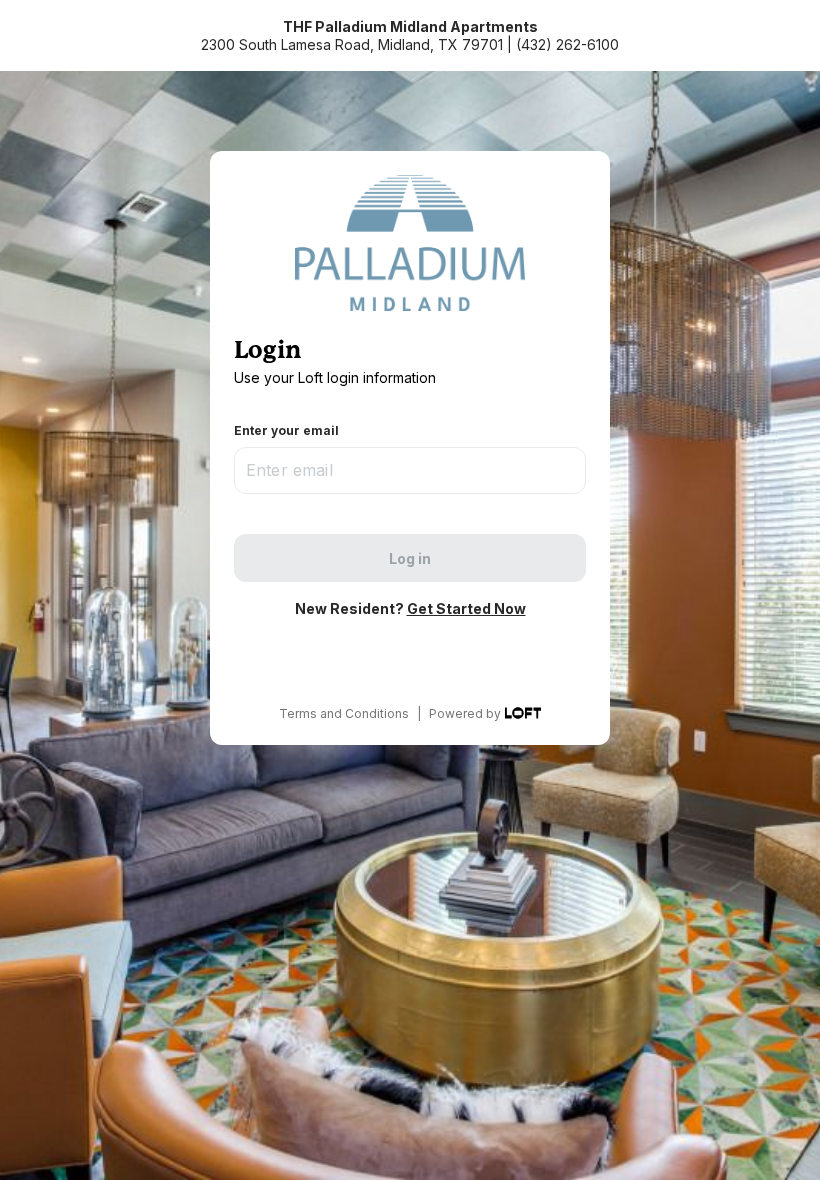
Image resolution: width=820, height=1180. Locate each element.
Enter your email (286, 430)
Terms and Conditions (344, 713)
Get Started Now (466, 608)
